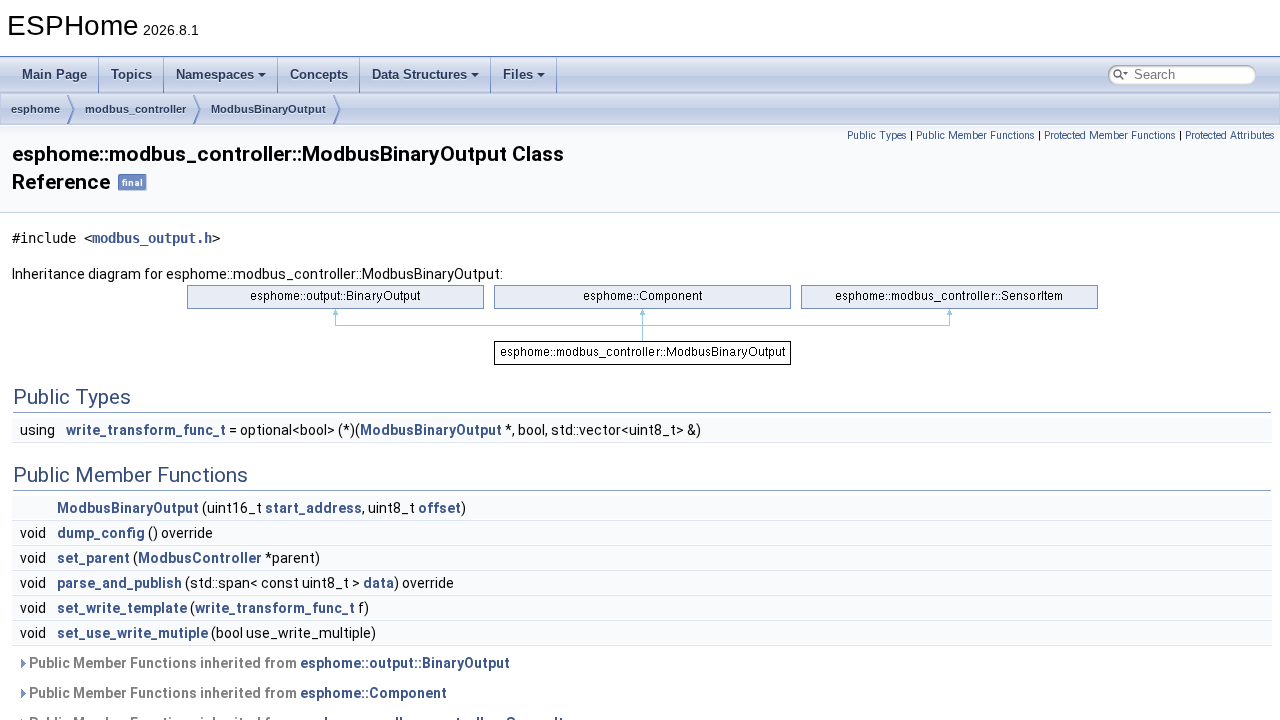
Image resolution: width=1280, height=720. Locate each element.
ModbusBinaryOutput (268, 109)
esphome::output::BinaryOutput (405, 663)
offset (439, 508)
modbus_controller (135, 109)
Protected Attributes (1230, 135)
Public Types (877, 135)
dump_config (101, 533)
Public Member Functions (975, 135)
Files (518, 74)
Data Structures (419, 74)
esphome (35, 109)
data (378, 583)
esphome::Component (373, 693)
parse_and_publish (119, 583)
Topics (131, 74)
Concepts (319, 74)
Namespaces (215, 74)
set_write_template (122, 608)
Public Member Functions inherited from (268, 663)
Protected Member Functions (1110, 135)
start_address (313, 508)
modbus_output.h (152, 238)
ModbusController (200, 558)
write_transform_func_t (146, 430)
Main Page (54, 74)
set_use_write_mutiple (132, 633)
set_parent (93, 558)
